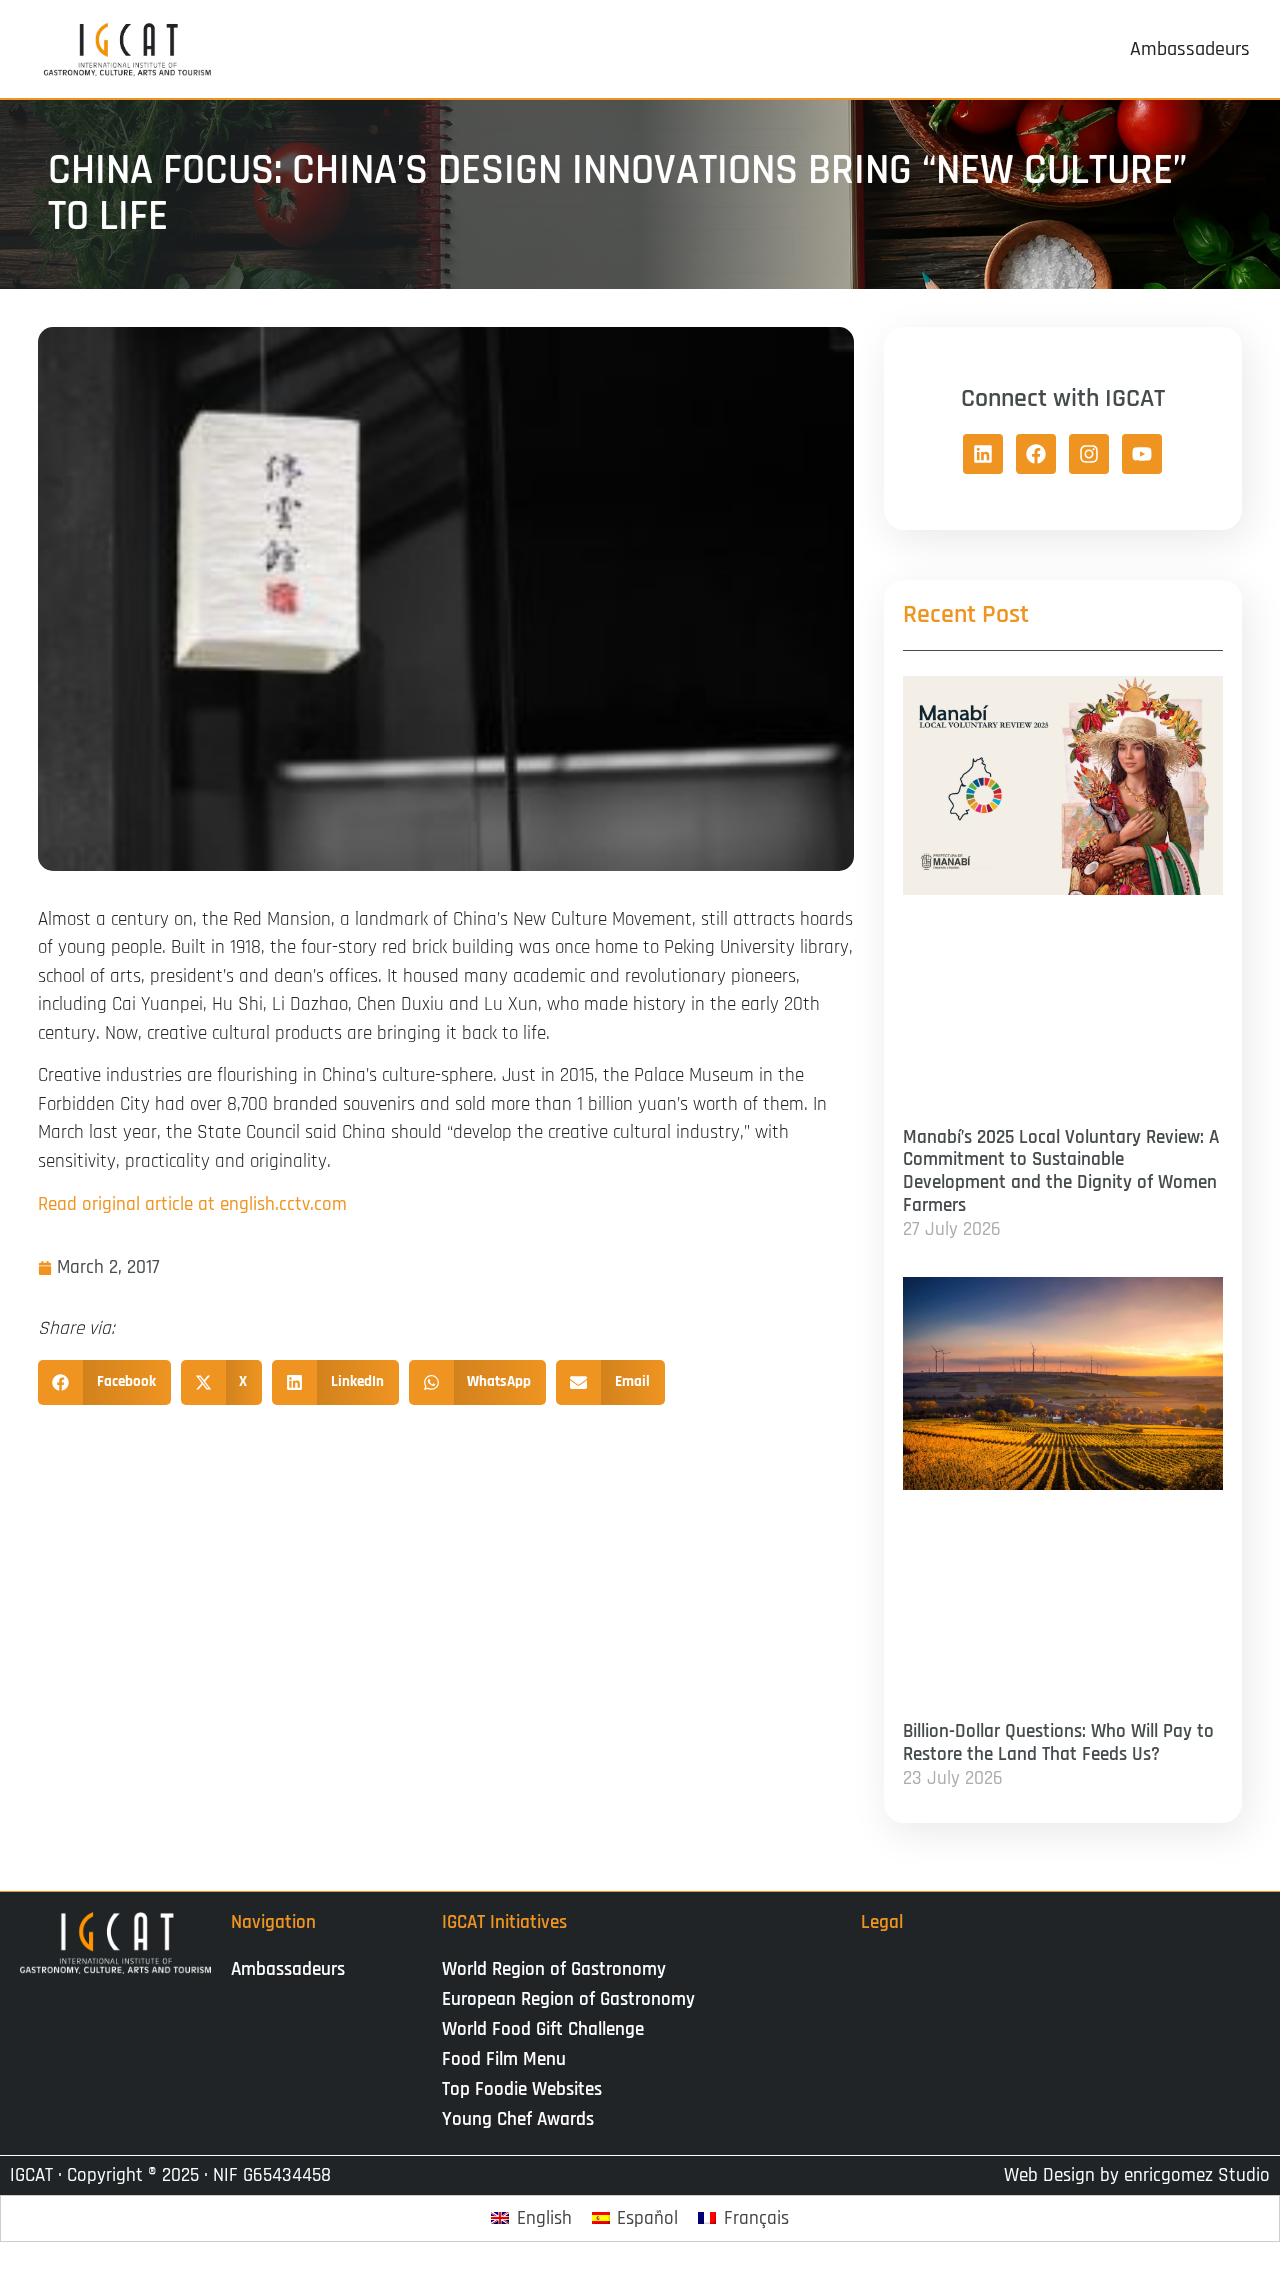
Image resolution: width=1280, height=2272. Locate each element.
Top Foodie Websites (522, 2089)
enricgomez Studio (1197, 2175)
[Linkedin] (983, 454)
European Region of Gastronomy (568, 1999)
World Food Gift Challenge (543, 2029)
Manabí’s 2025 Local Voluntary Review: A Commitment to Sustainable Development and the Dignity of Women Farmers (1061, 1171)
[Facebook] (1036, 454)
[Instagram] (1089, 454)
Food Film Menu (504, 2059)
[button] (104, 1382)
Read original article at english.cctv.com (192, 1204)
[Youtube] (1142, 454)
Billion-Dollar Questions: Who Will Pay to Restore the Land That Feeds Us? (1058, 1743)
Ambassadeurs (288, 1969)
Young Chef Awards (518, 2119)
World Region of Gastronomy (554, 1969)
